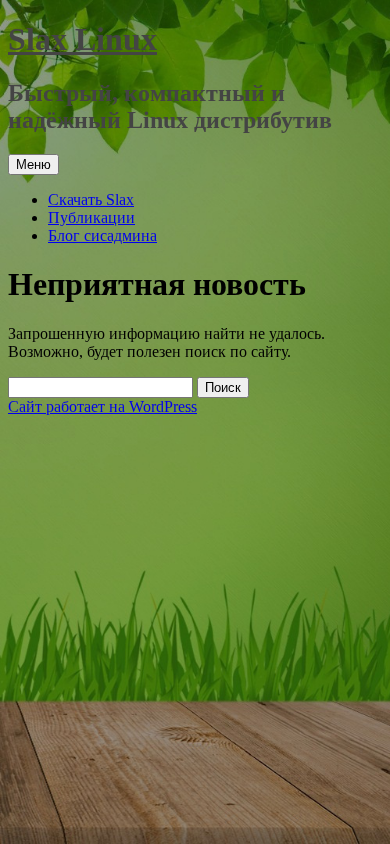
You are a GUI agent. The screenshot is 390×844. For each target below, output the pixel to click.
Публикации (91, 217)
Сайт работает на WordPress (102, 406)
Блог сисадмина (102, 235)
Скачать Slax (91, 199)
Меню (33, 164)
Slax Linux (82, 39)
